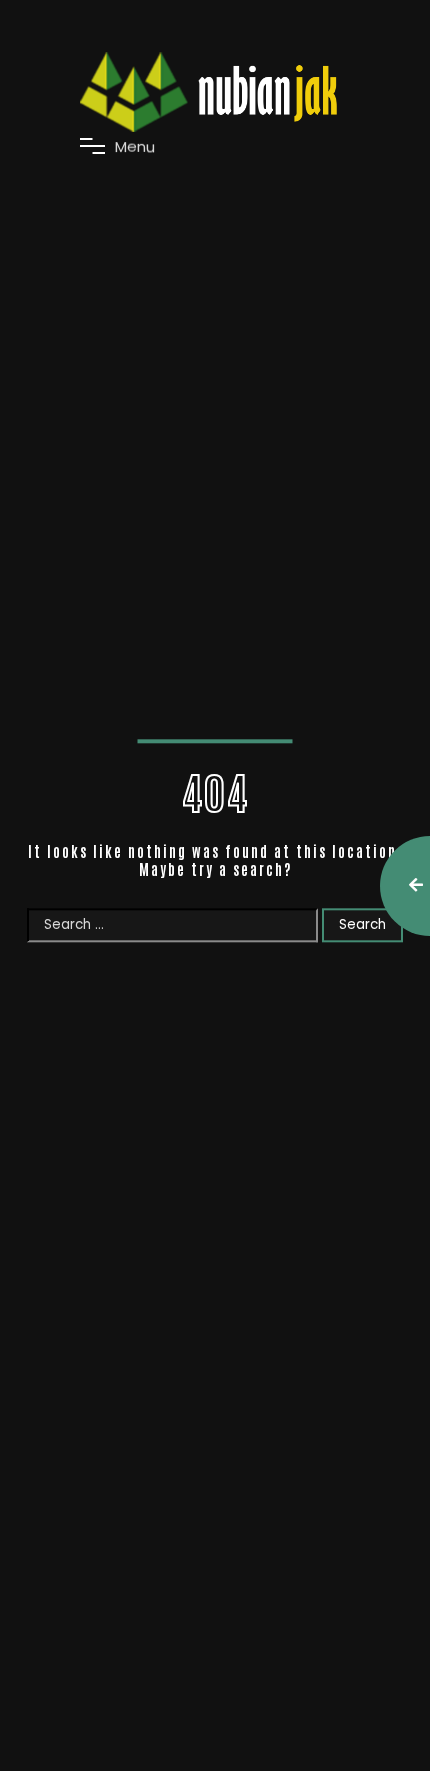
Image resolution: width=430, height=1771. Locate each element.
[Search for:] (174, 923)
